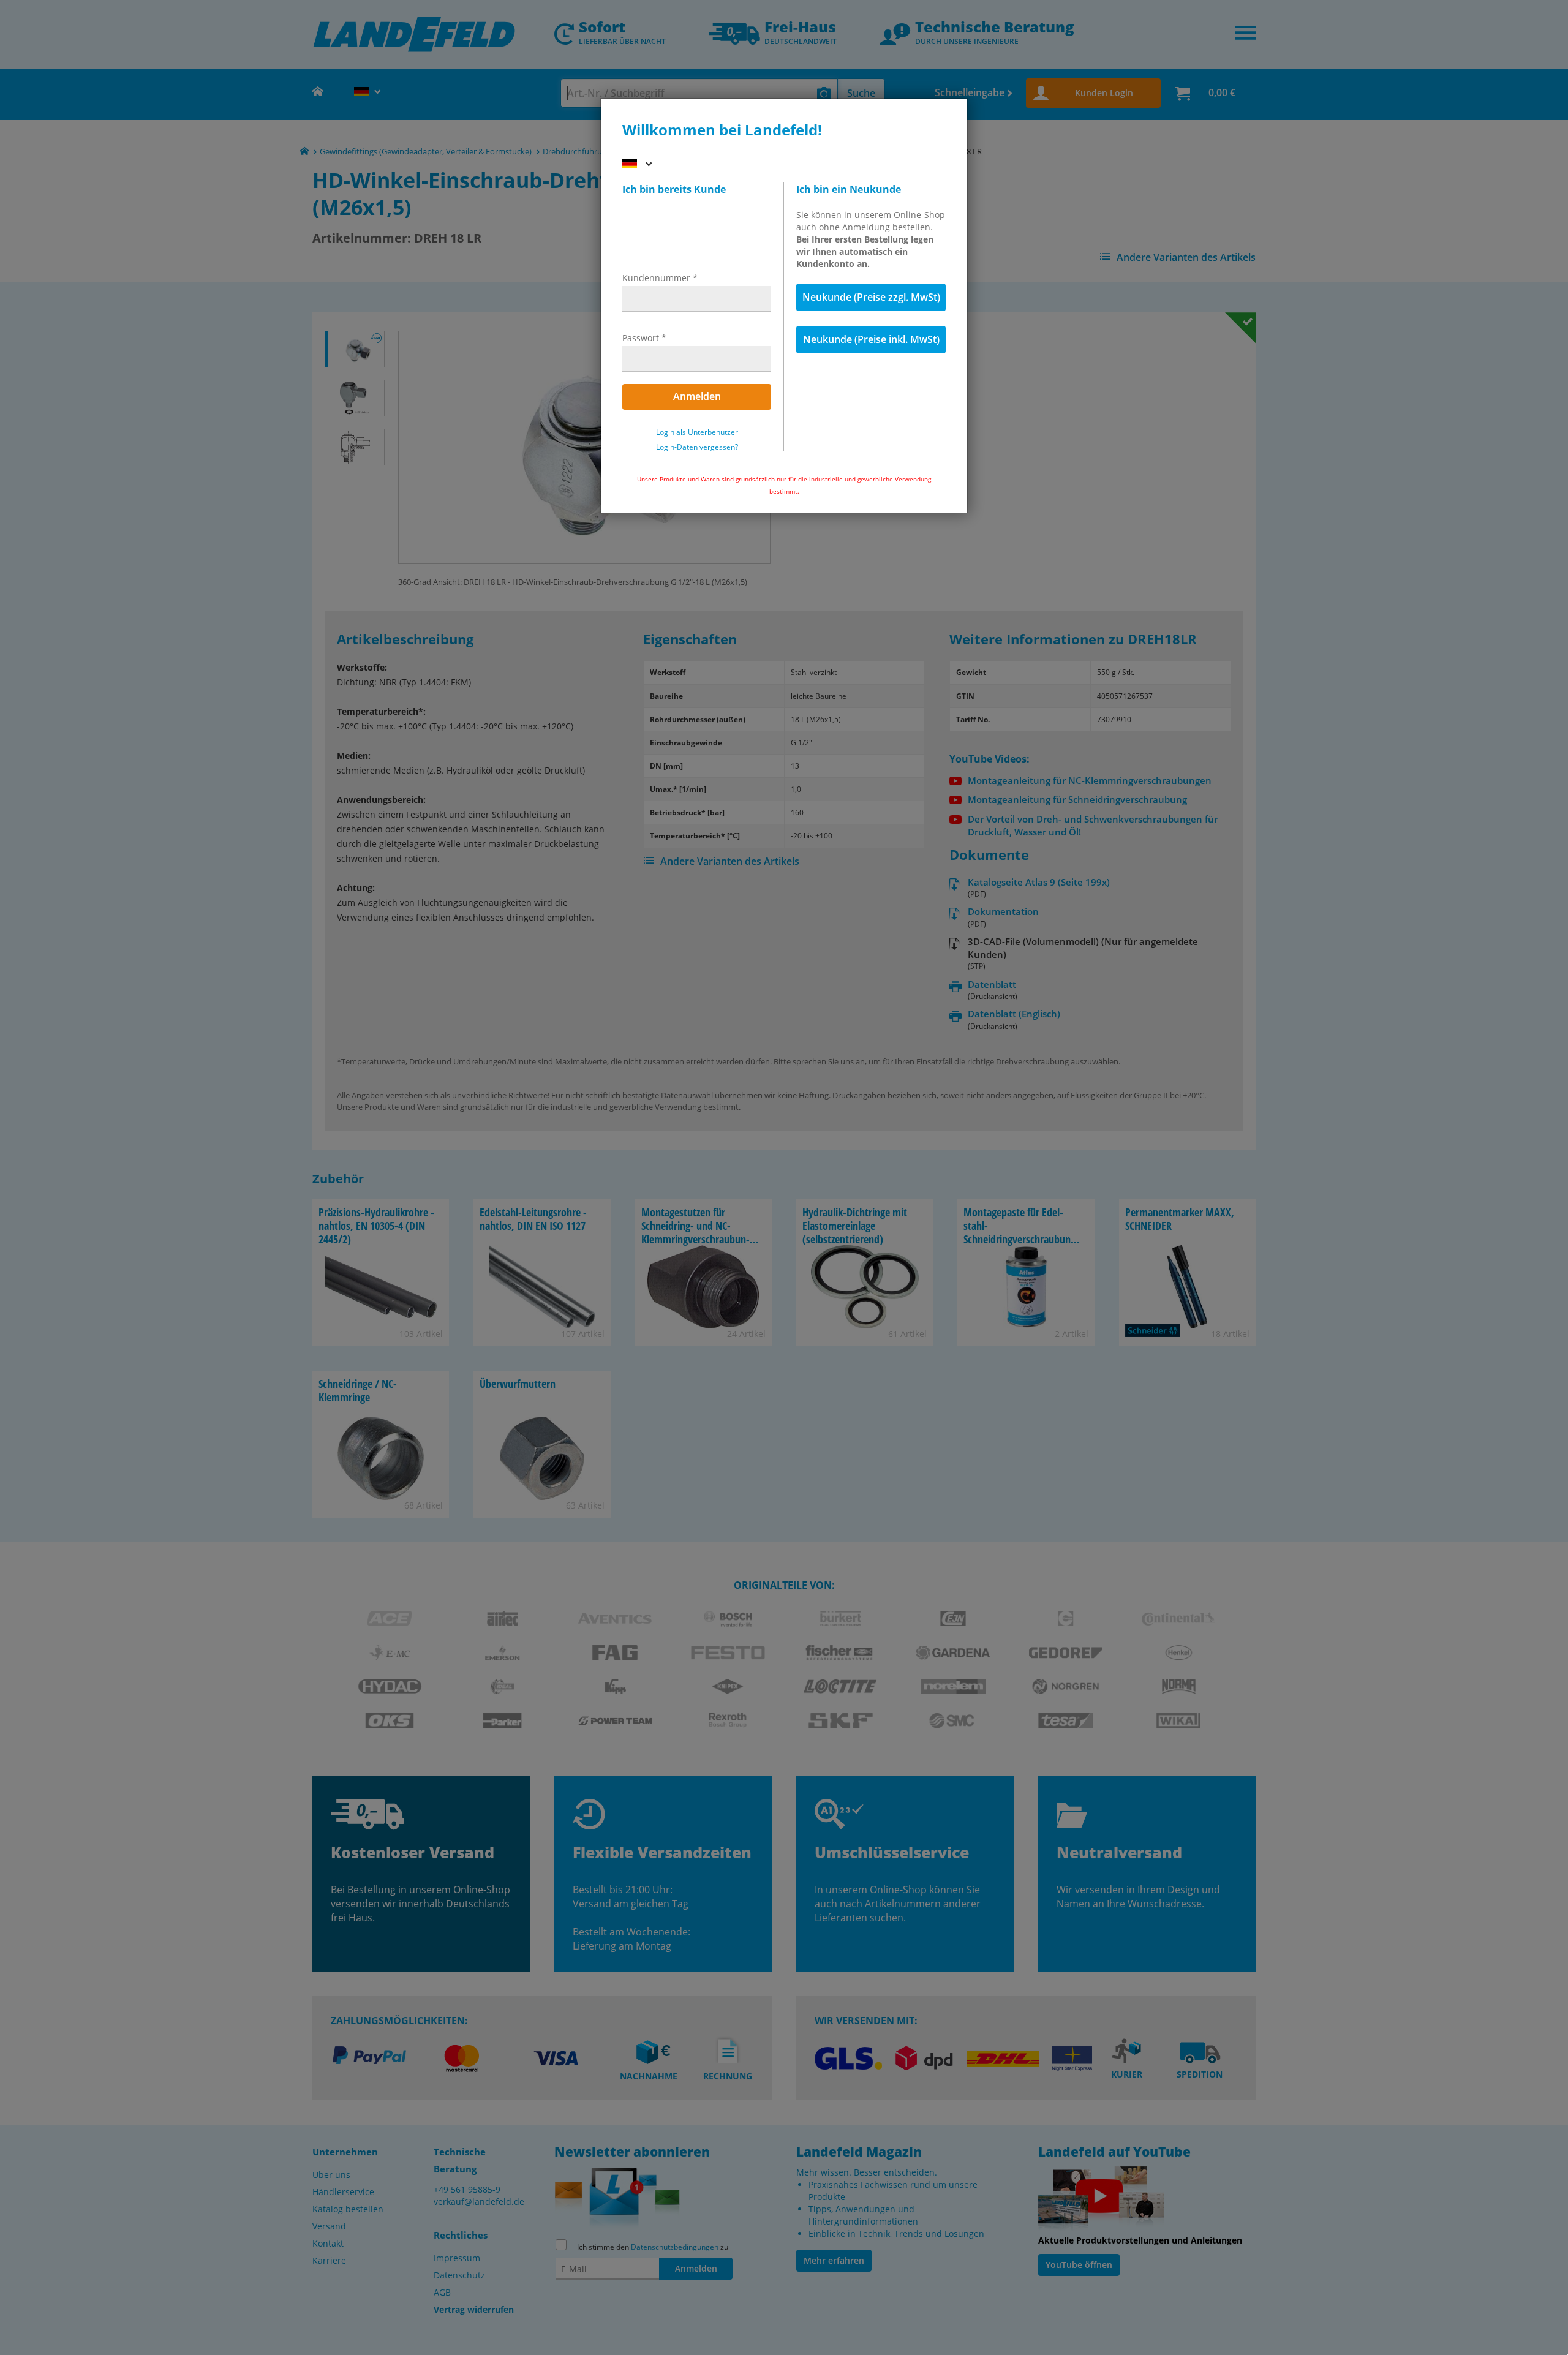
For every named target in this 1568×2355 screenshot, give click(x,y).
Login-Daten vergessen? (697, 447)
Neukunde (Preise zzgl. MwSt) (871, 297)
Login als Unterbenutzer (697, 432)
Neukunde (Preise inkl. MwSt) (871, 339)
